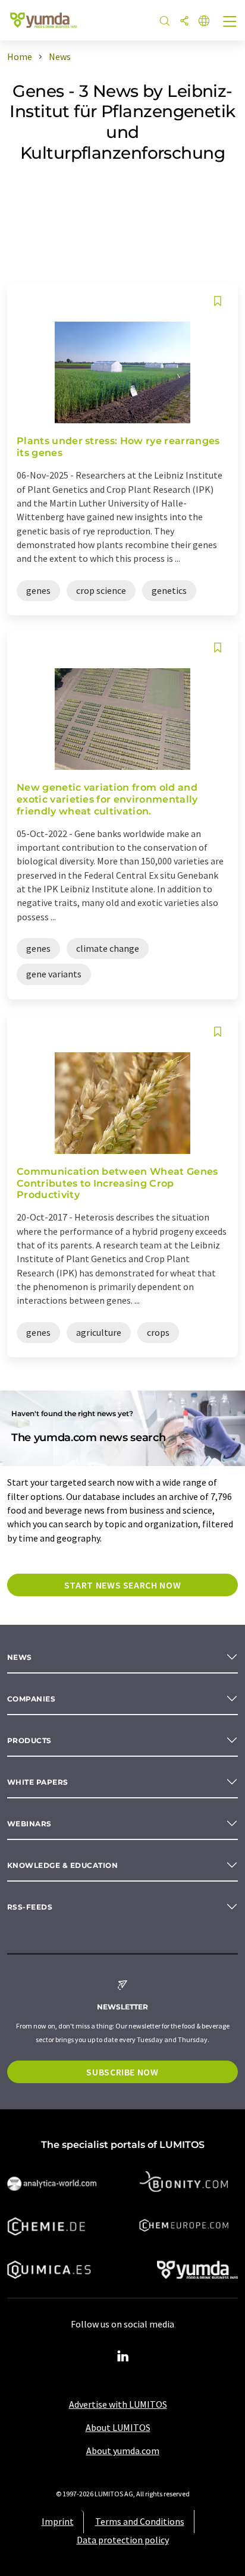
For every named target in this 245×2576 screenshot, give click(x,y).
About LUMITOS (118, 2427)
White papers (38, 1782)
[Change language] (204, 22)
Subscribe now (122, 2072)
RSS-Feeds (30, 1907)
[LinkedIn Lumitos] (122, 2357)
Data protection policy (123, 2540)
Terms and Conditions (140, 2521)
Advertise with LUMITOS (118, 2404)
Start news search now (122, 1585)
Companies (31, 1699)
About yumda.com (123, 2451)
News (20, 1657)
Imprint (58, 2521)
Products (29, 1740)
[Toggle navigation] (230, 23)
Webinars (29, 1824)
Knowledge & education (62, 1865)
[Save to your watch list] (218, 301)
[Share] (184, 22)
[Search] (165, 22)
